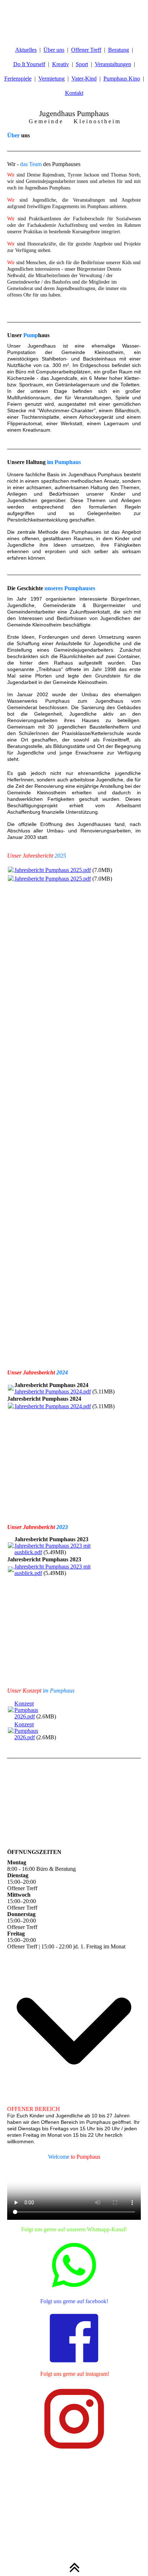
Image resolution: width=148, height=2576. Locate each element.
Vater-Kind (84, 79)
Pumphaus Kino (122, 79)
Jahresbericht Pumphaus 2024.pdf (53, 1392)
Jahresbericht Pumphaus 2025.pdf (53, 870)
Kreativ (61, 64)
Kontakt (74, 93)
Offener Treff (86, 50)
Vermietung (52, 79)
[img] (74, 18)
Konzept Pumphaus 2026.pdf (26, 1710)
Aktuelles (26, 50)
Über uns (54, 50)
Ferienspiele (18, 79)
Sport (82, 64)
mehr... (15, 1358)
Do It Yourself (29, 64)
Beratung (119, 50)
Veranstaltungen (113, 64)
